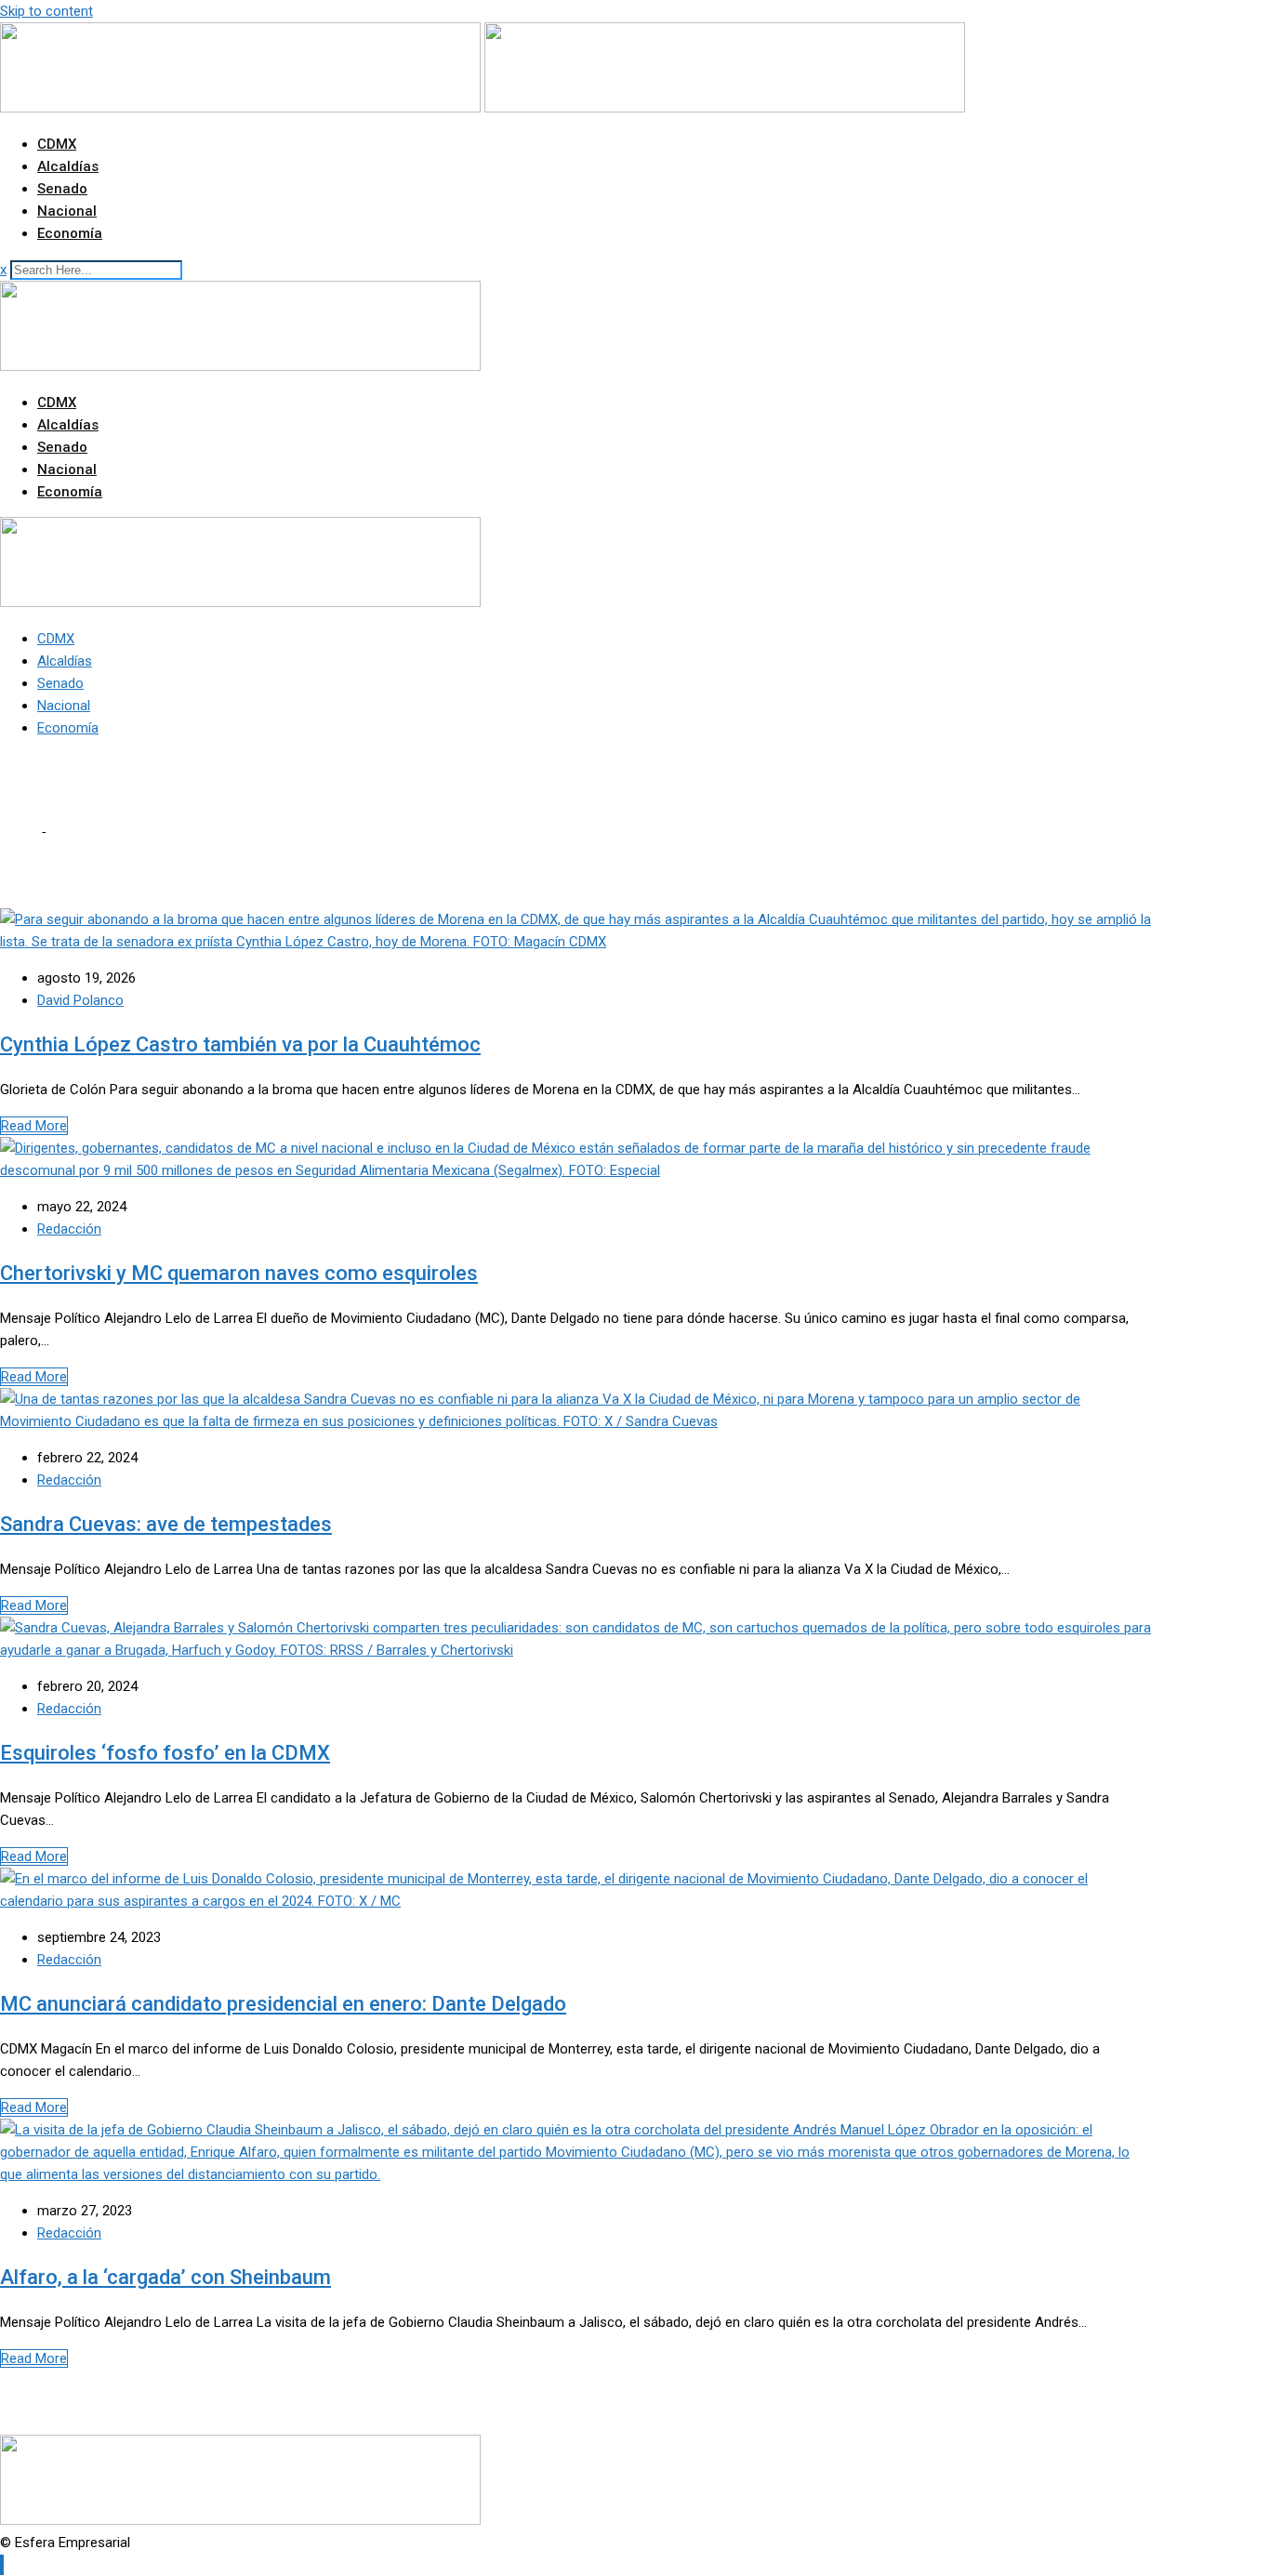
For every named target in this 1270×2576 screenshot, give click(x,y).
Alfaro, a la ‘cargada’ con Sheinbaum (165, 2277)
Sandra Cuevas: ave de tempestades (166, 1524)
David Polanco (80, 1000)
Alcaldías (68, 166)
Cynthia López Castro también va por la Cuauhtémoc (240, 1044)
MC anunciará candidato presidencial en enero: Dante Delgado (283, 2004)
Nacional (67, 211)
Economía (70, 233)
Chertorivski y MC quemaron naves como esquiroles (239, 1273)
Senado (62, 189)
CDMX (57, 144)
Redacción (69, 1229)
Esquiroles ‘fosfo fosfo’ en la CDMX (165, 1753)
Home (19, 832)
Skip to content (46, 11)
